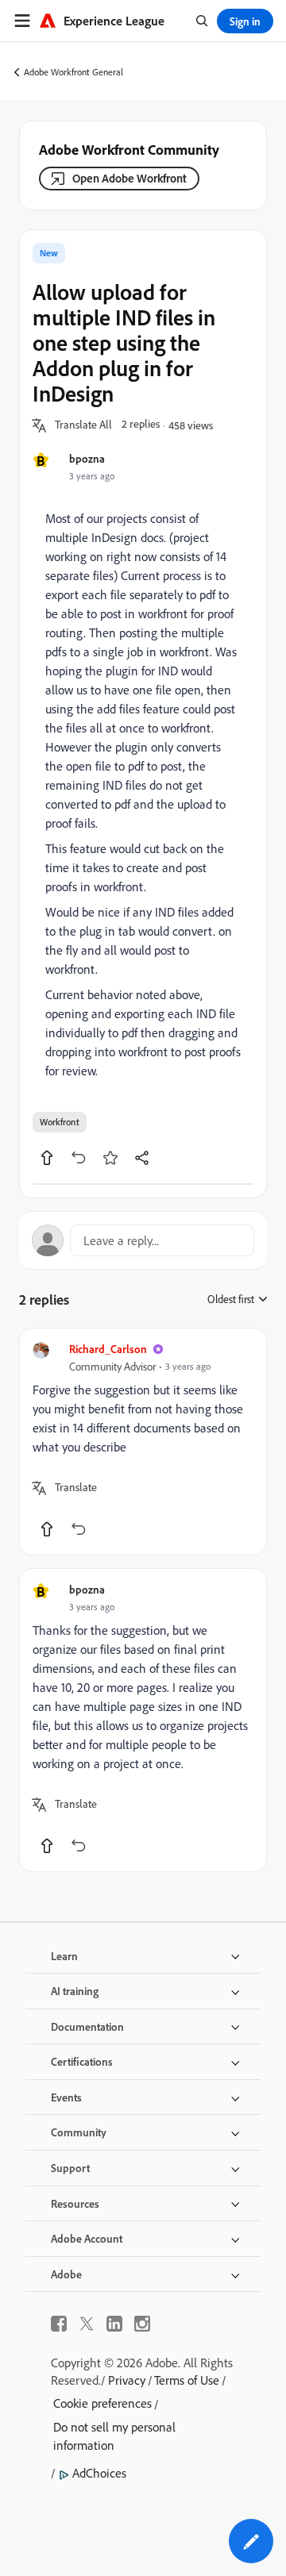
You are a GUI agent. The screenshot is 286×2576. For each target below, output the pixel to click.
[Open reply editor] (143, 1240)
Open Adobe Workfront (129, 178)
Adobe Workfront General (73, 72)
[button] (83, 425)
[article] (143, 1442)
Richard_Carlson (108, 1349)
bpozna (87, 458)
